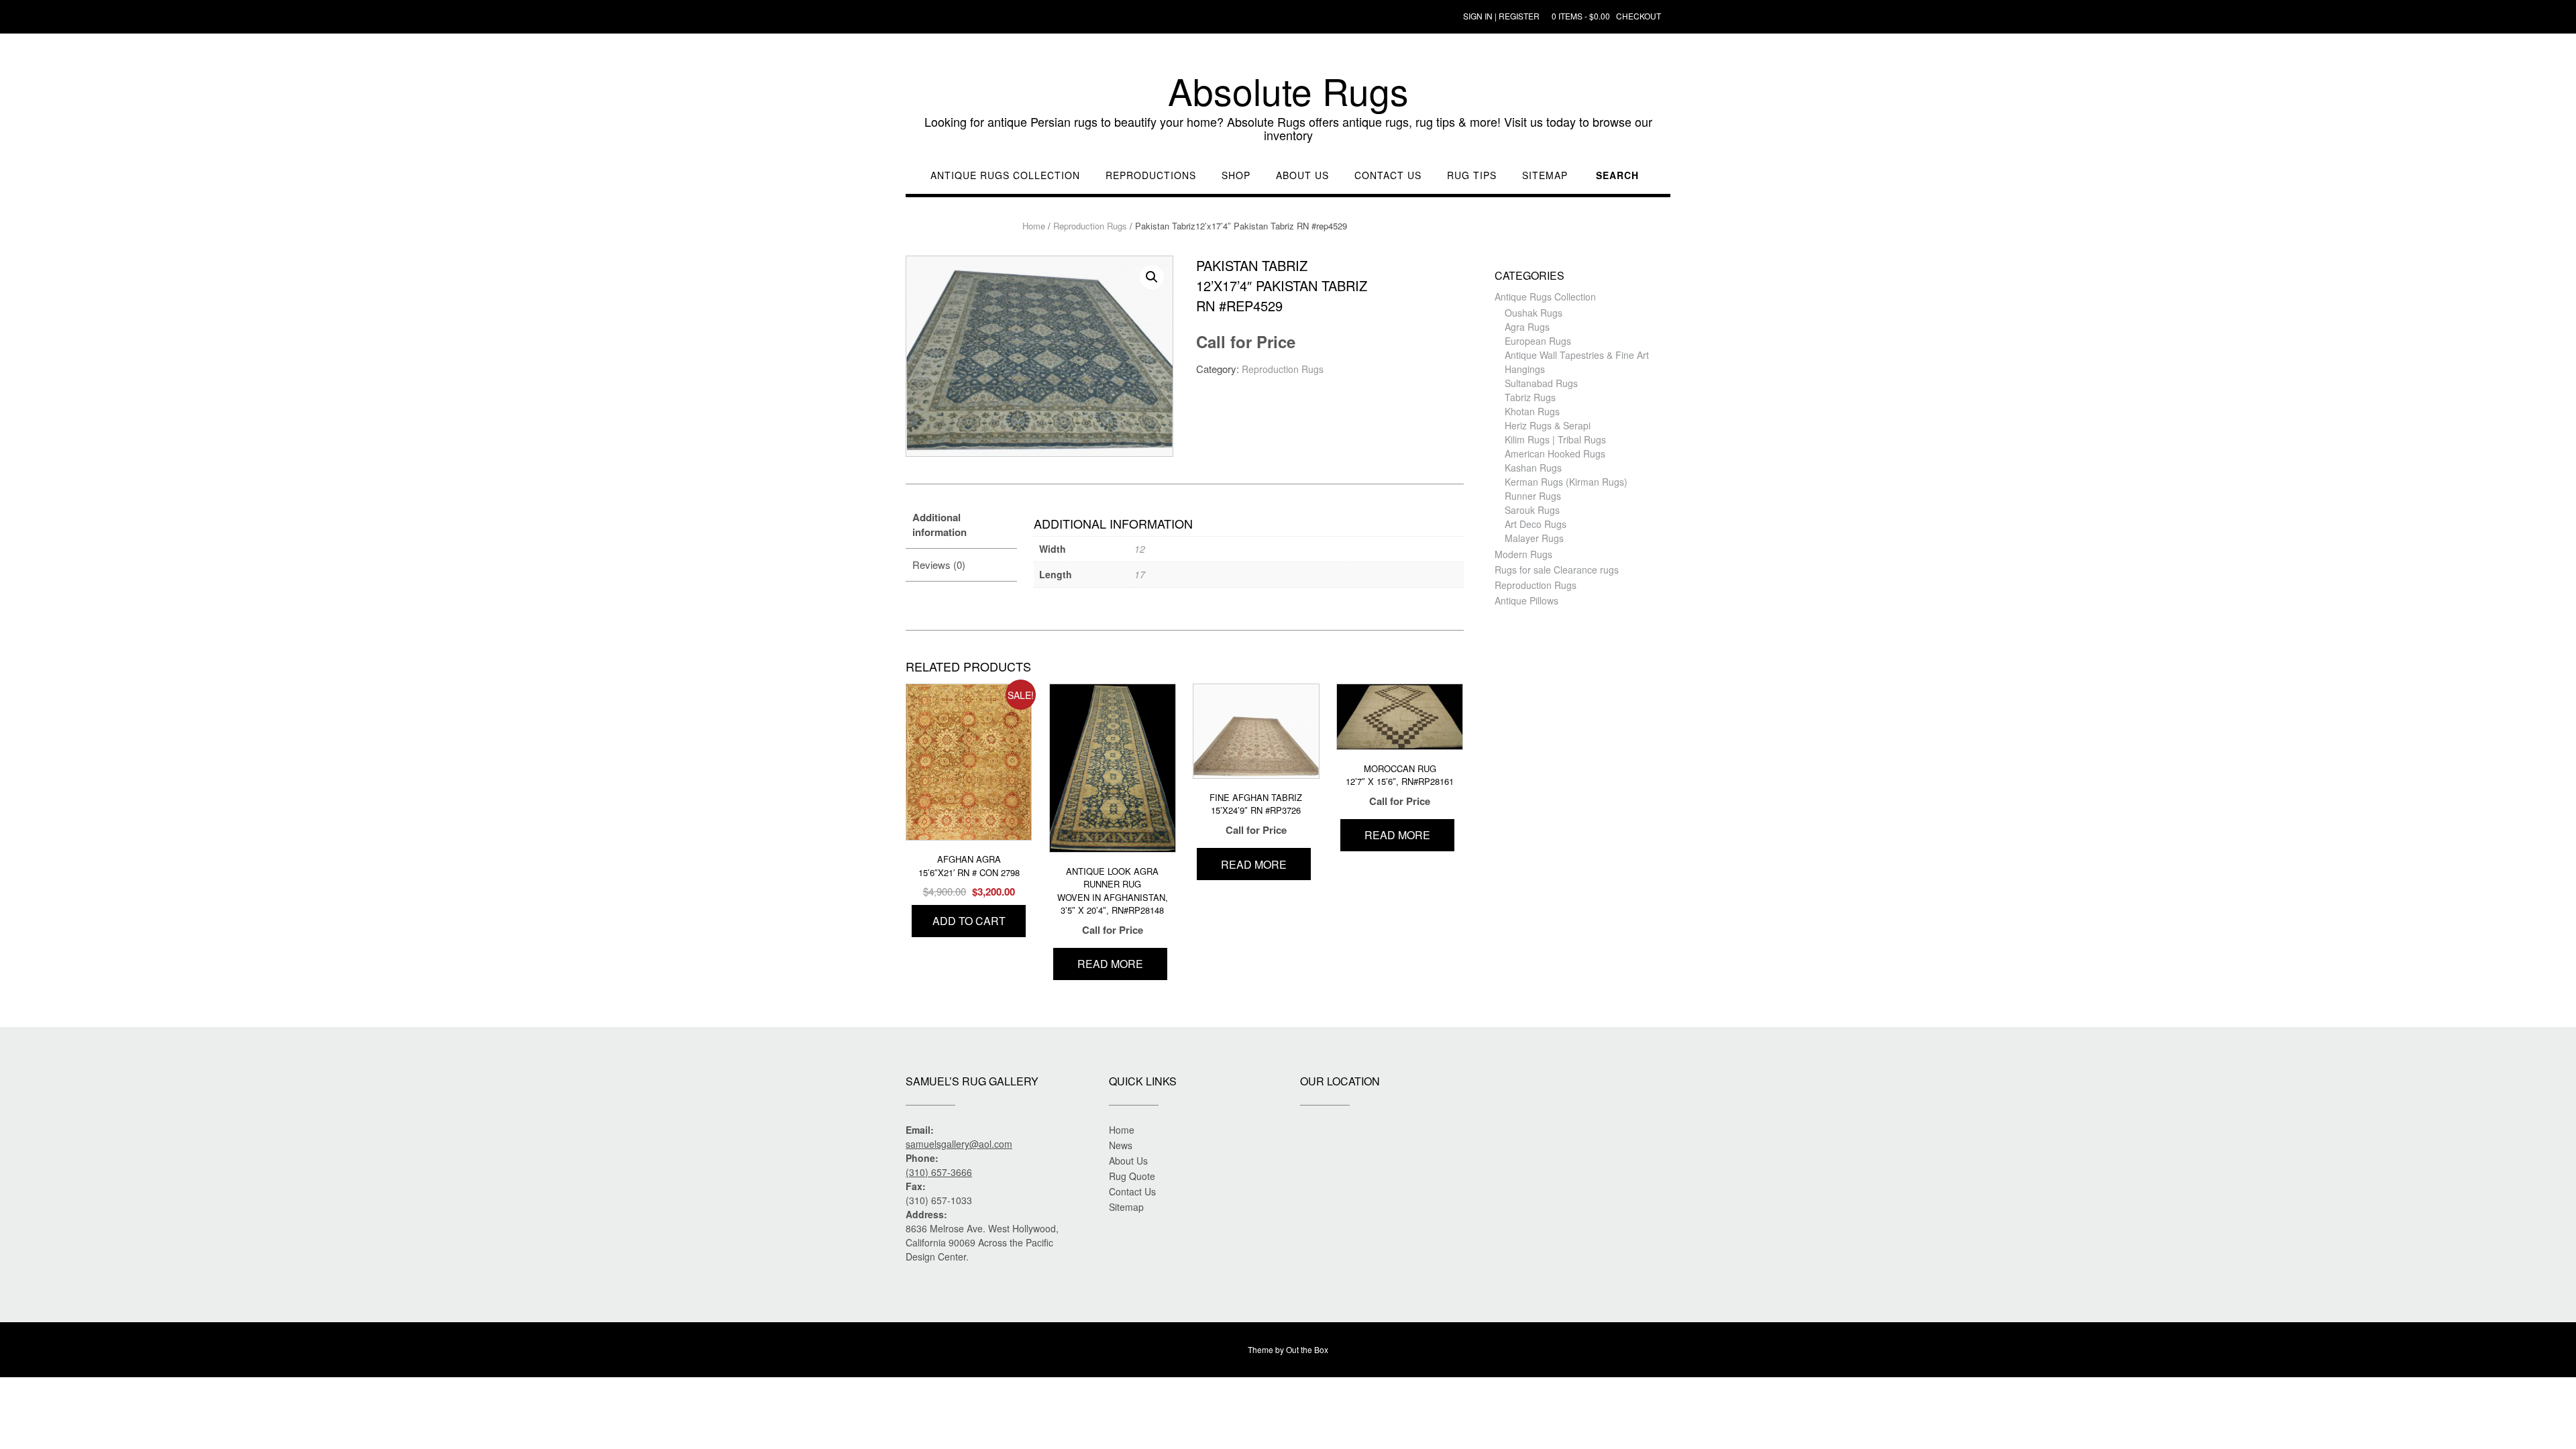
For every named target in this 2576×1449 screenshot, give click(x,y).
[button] (1152, 277)
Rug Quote (1132, 1176)
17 (1140, 574)
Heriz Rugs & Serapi (1548, 425)
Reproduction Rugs (1090, 226)
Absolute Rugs (1288, 91)
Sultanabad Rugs (1541, 383)
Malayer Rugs (1534, 538)
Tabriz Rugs (1530, 397)
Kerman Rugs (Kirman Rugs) (1566, 482)
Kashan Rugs (1533, 468)
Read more (1110, 964)
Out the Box (1307, 1349)
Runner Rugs (1533, 496)
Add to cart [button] (969, 921)
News (1121, 1145)
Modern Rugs (1523, 554)
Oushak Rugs (1534, 313)
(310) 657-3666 (939, 1172)
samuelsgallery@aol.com (959, 1144)
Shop (1236, 175)
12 (1140, 549)
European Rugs (1538, 341)
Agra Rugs (1527, 327)
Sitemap (1545, 175)
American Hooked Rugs (1555, 453)
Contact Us (1388, 175)
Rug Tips (1472, 175)
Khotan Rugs (1532, 411)
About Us (1302, 175)
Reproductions (1151, 175)
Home (1034, 226)
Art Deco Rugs (1536, 524)
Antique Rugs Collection (1005, 175)
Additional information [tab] (940, 525)
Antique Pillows (1526, 600)
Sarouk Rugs (1532, 510)
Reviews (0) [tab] (939, 565)
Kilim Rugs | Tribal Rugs (1555, 439)
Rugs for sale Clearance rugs (1557, 570)
